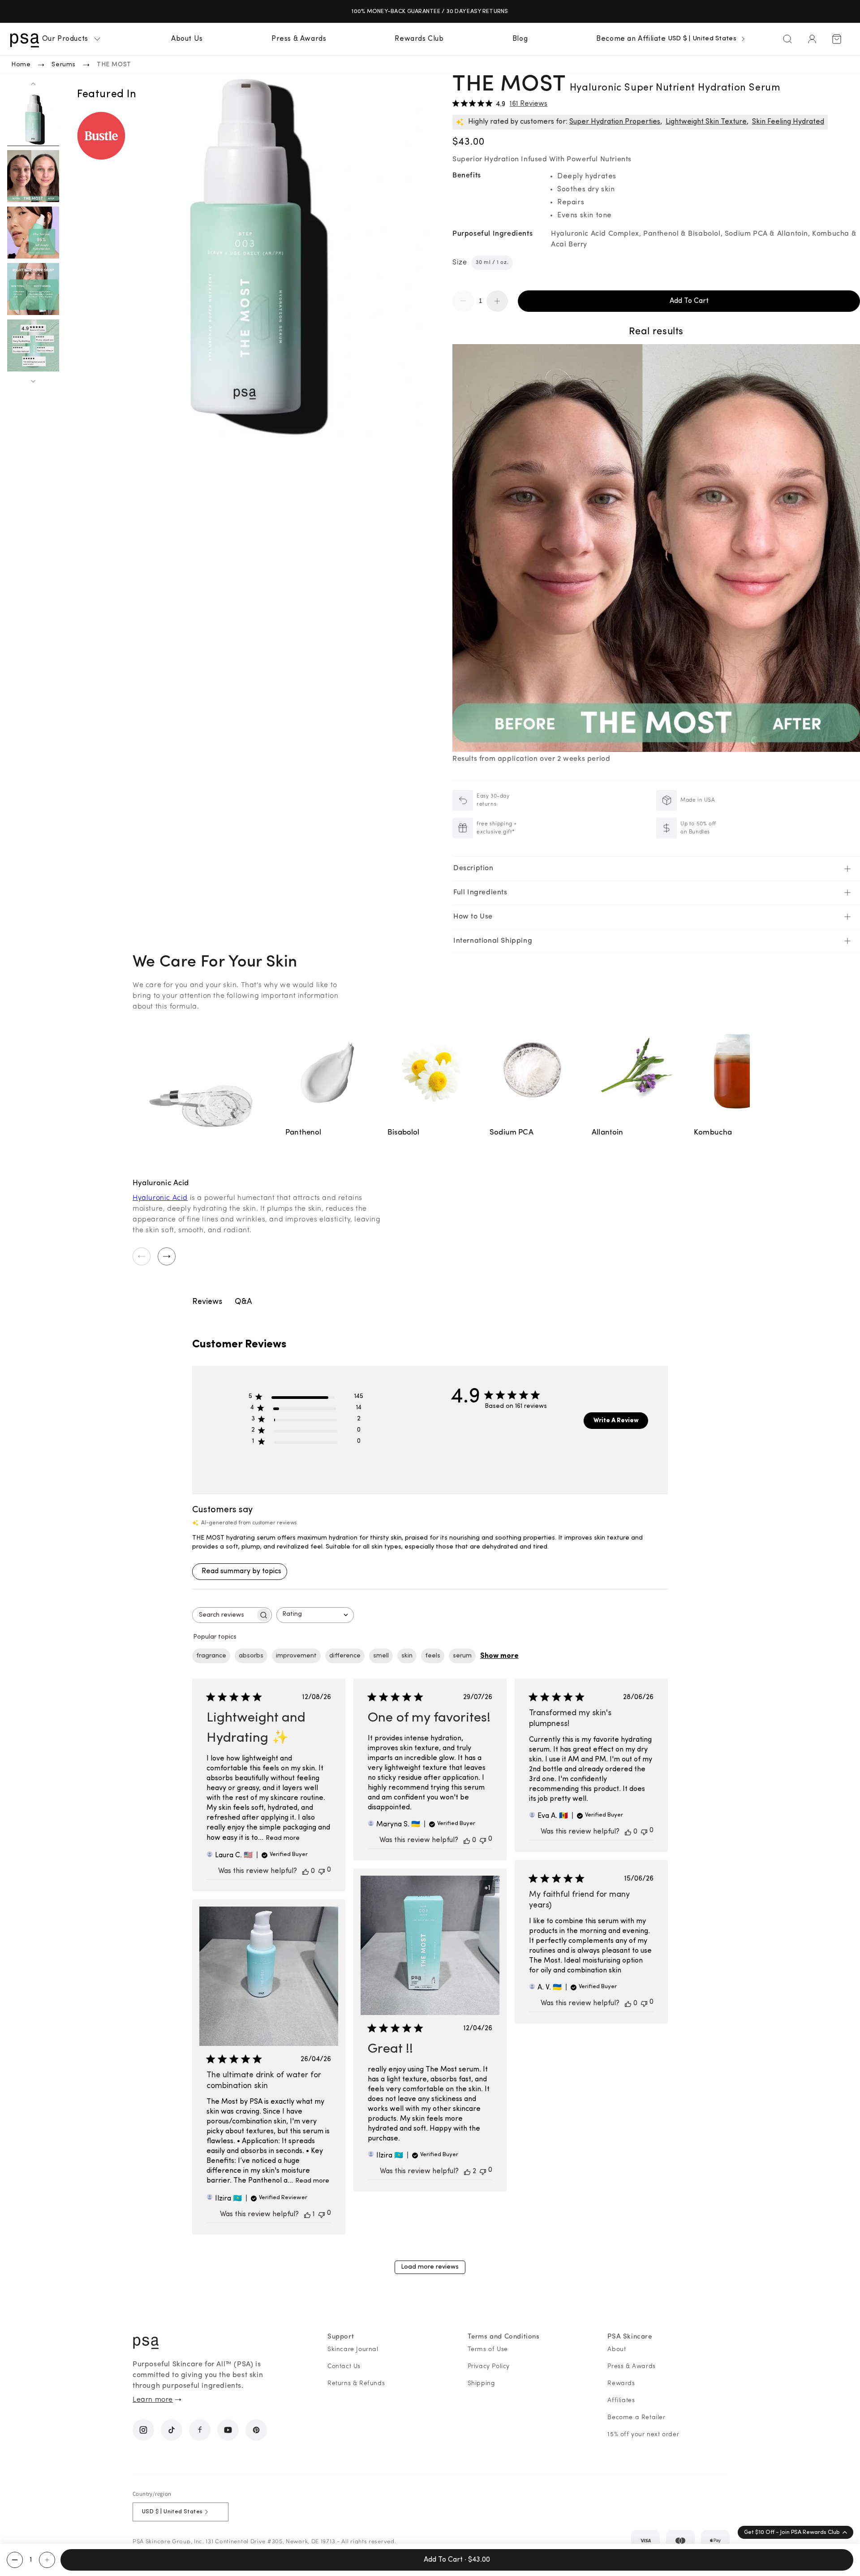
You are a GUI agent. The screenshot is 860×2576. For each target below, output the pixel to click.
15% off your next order (643, 2435)
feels (433, 1656)
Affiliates (621, 2401)
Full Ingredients (480, 893)
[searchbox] (224, 1615)
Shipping (482, 2384)
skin (407, 1656)
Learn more (153, 2400)
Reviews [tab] (207, 1302)
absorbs (251, 1656)
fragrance (211, 1656)
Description (473, 868)
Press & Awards (631, 2367)
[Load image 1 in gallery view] (33, 120)
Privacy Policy (489, 2367)
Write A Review (616, 1421)
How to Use (473, 917)
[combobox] (315, 1615)
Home (21, 65)
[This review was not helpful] (322, 1871)
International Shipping (493, 941)
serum (462, 1656)
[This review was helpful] (305, 1871)
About (617, 2349)
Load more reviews (430, 2267)
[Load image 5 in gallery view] (33, 345)
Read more (283, 1838)
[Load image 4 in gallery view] (33, 289)
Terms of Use (488, 2349)
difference (345, 1656)
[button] (72, 39)
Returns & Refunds (356, 2384)
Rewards (621, 2384)
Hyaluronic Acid (160, 1198)
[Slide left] (33, 84)
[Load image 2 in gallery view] (33, 176)
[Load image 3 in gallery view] (33, 233)
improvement (296, 1656)
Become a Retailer (636, 2418)
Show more (499, 1656)
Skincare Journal (353, 2349)
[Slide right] (33, 381)
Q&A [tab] (243, 1302)
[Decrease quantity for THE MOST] (15, 2560)
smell (381, 1656)
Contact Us (344, 2367)
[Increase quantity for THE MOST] (47, 2560)
